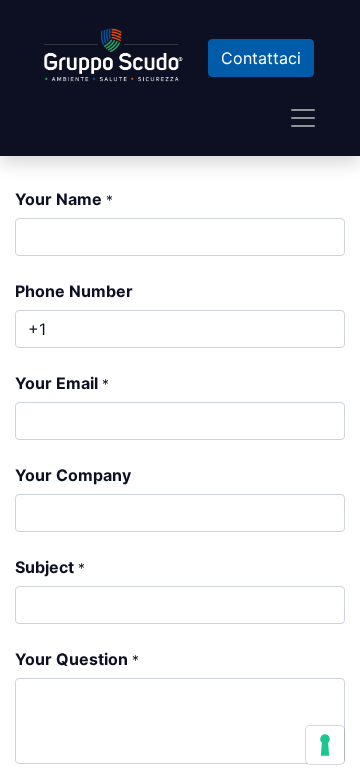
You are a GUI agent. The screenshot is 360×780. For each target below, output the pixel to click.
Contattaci (261, 58)
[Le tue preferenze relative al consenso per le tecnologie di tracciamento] (325, 745)
